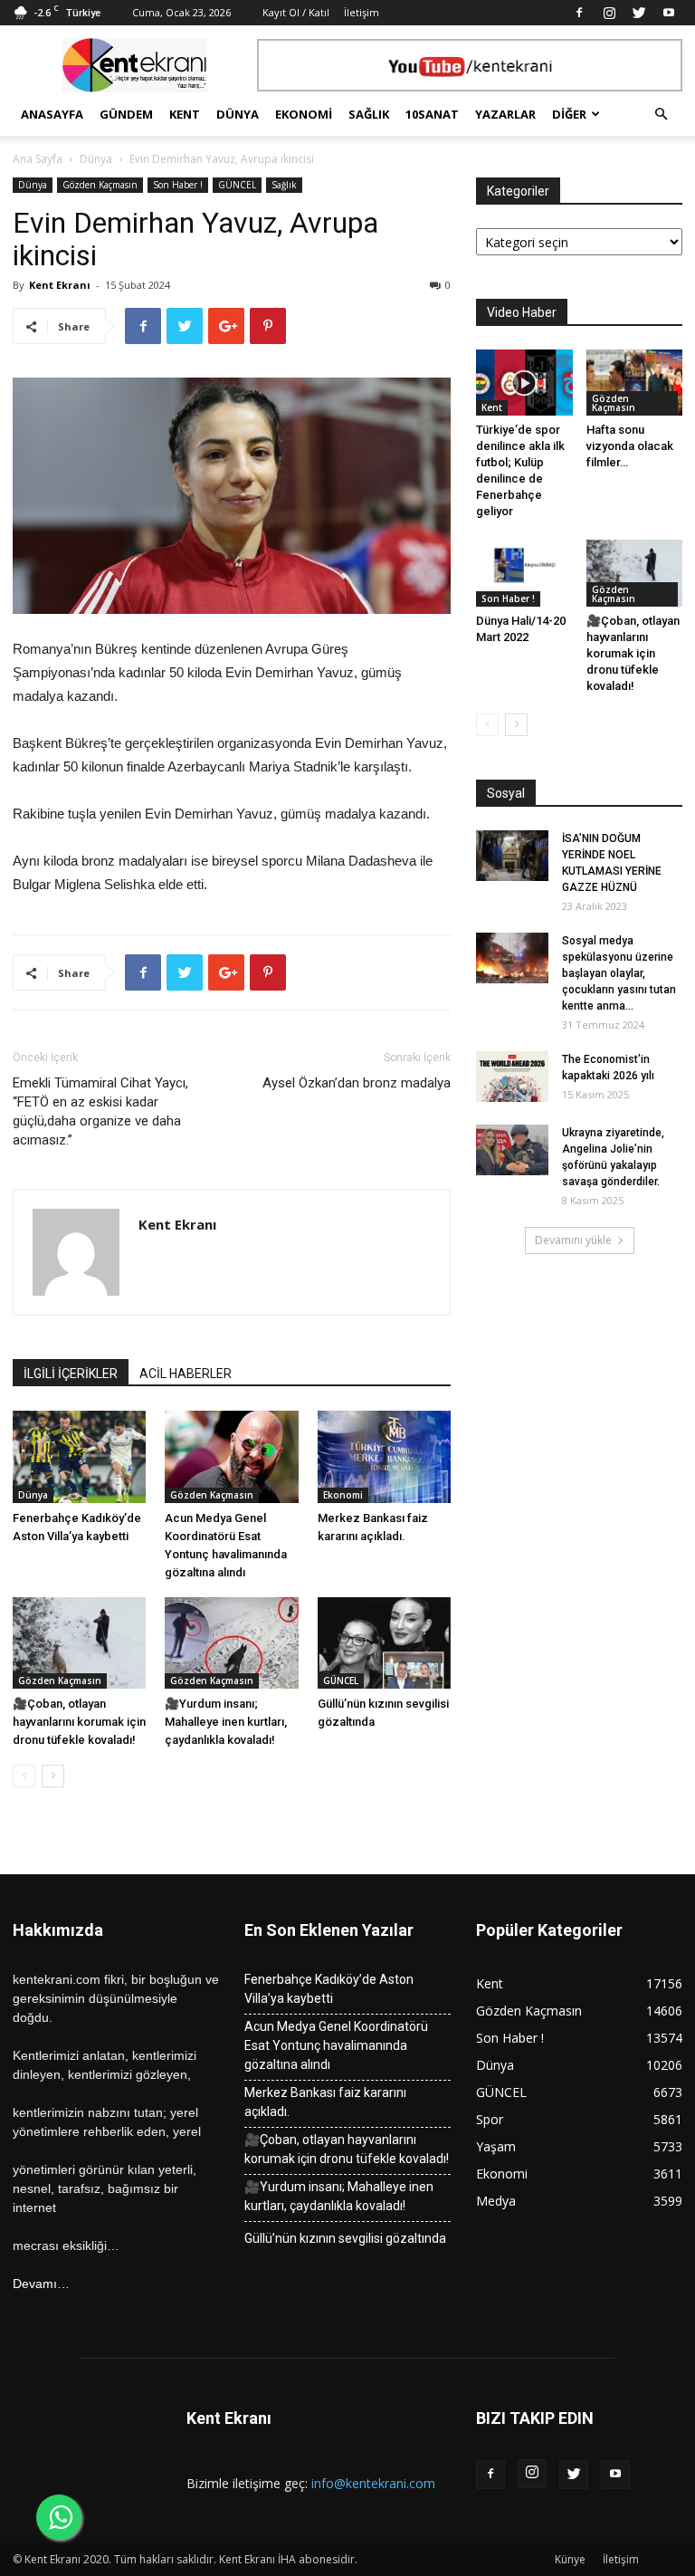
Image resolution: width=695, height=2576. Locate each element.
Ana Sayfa (38, 159)
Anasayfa (52, 114)
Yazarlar (505, 114)
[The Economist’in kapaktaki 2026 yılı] (512, 1077)
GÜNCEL (237, 185)
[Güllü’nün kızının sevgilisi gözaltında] (384, 1643)
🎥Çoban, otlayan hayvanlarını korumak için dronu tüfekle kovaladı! (79, 1722)
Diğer (569, 114)
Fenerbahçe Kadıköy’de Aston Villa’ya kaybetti (329, 1989)
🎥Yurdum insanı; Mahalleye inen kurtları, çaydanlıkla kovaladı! (226, 1722)
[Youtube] (669, 13)
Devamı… (41, 2284)
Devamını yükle (573, 1240)
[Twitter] (639, 13)
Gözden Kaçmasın (100, 185)
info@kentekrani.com (373, 2483)
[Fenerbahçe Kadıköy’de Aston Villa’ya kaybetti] (79, 1456)
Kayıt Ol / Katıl (296, 12)
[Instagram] (609, 13)
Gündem (126, 114)
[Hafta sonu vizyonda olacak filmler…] (635, 383)
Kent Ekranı (60, 285)
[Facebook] (579, 13)
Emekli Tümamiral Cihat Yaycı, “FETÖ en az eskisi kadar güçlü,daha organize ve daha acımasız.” (100, 1111)
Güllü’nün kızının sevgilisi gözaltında (345, 2238)
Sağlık (369, 114)
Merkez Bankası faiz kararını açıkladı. (325, 2102)
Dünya (238, 114)
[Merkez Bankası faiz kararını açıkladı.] (384, 1456)
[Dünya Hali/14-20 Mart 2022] (524, 573)
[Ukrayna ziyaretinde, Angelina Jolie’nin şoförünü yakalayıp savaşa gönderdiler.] (512, 1150)
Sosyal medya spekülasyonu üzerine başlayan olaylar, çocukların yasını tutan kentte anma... (619, 973)
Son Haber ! (178, 185)
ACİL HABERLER (186, 1374)
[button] (661, 115)
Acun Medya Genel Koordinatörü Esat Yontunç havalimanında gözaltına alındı (336, 2045)
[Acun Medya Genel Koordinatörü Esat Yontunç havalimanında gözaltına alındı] (231, 1456)
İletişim (362, 12)
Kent (185, 114)
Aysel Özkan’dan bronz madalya (357, 1083)
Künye (570, 2559)
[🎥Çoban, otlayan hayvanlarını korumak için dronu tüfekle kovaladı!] (79, 1643)
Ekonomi (304, 114)
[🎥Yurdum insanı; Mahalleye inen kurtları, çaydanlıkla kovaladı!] (231, 1643)
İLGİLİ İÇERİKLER (71, 1374)
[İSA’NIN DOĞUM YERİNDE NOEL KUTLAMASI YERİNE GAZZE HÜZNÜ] (512, 856)
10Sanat (432, 114)
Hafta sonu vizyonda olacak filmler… (630, 446)
